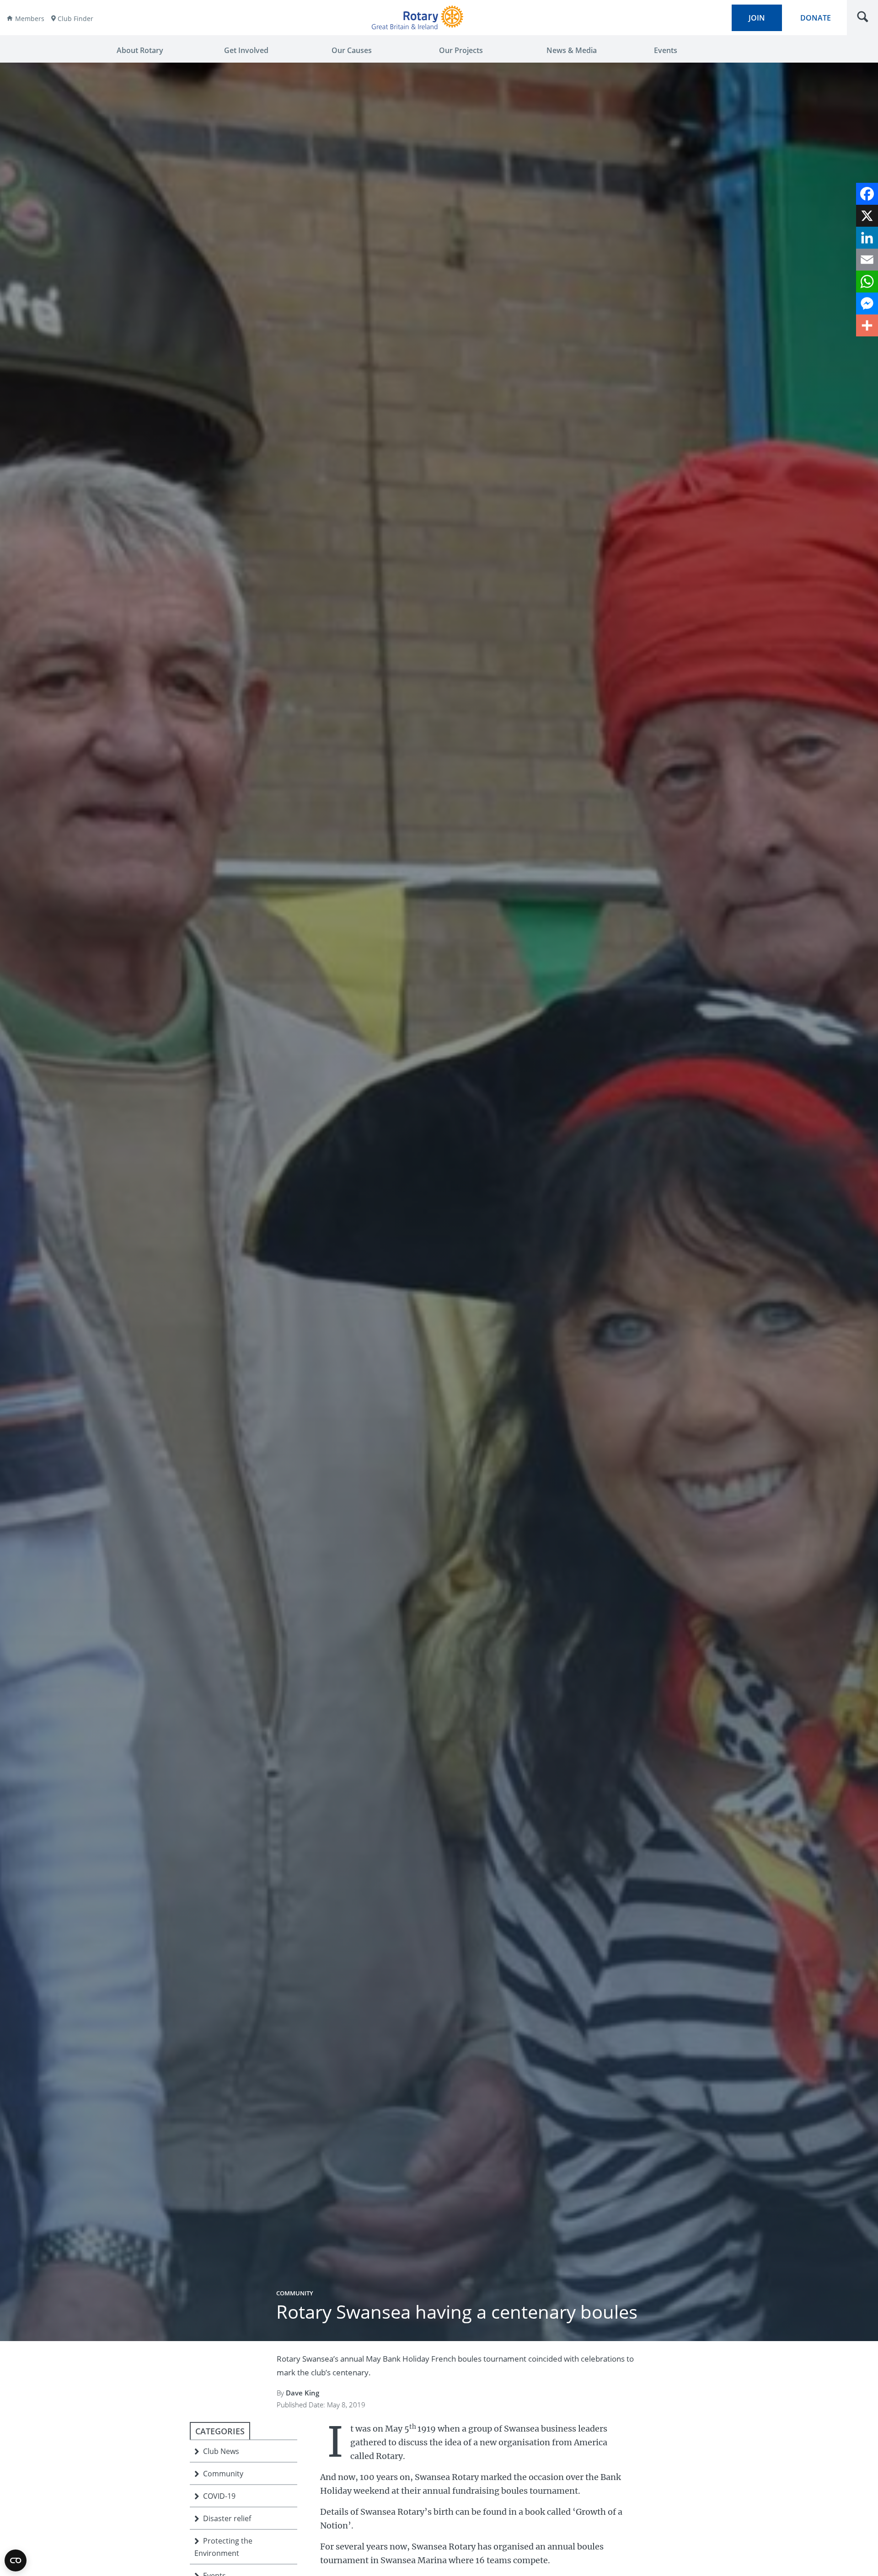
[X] (867, 216)
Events (666, 50)
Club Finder (75, 19)
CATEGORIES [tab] (220, 2431)
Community (295, 2293)
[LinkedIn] (867, 238)
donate (816, 18)
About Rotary (140, 50)
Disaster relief (227, 2518)
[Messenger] (867, 303)
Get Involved (246, 50)
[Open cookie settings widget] (16, 2560)
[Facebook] (867, 194)
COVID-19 (219, 2496)
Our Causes (352, 50)
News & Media (572, 50)
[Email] (867, 260)
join (757, 18)
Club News (221, 2451)
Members (30, 19)
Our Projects (461, 50)
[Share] (867, 325)
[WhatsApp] (867, 282)
